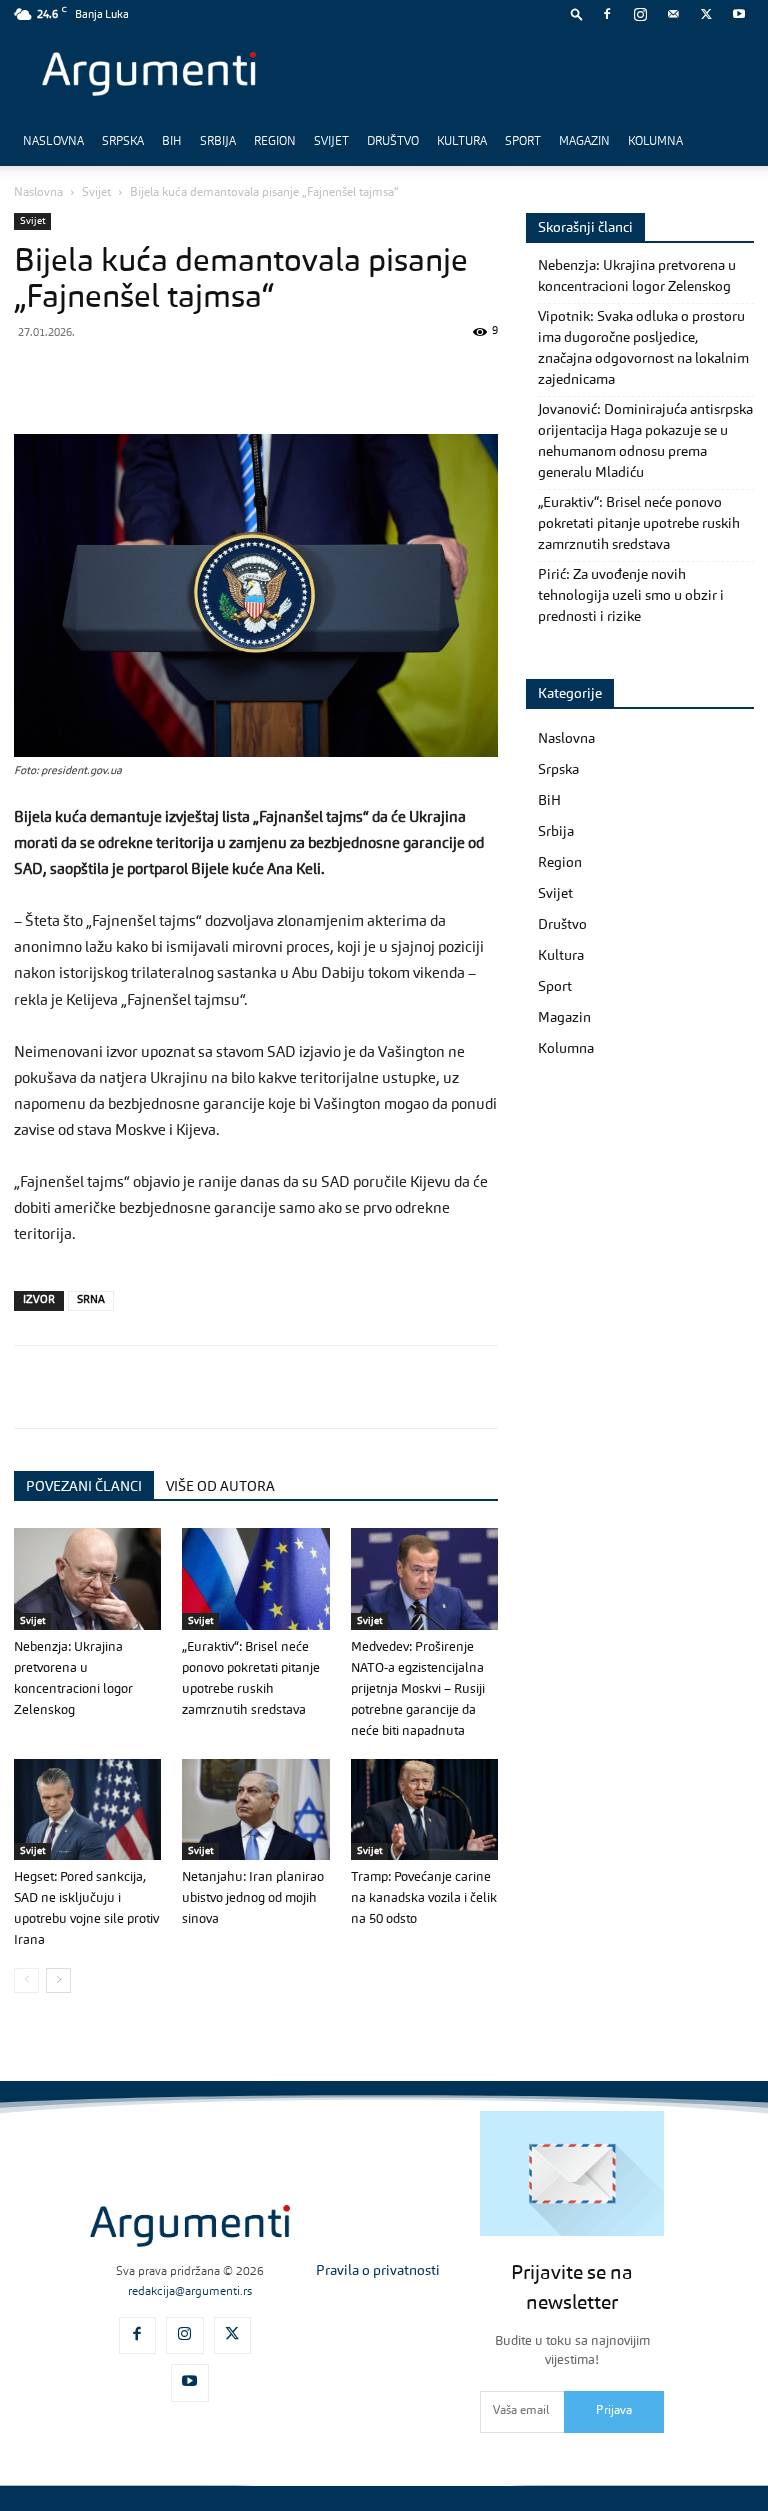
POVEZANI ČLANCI (84, 1487)
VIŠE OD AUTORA (220, 1487)
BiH (172, 142)
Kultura (462, 142)
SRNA (91, 1300)
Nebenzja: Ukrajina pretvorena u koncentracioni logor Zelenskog (637, 276)
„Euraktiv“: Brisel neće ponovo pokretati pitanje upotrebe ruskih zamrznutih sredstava (639, 524)
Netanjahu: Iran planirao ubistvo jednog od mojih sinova (253, 1898)
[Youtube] (739, 14)
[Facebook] (607, 14)
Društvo (393, 142)
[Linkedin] (218, 377)
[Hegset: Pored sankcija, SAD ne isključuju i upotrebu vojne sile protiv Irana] (87, 1809)
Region (275, 142)
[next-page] (58, 1980)
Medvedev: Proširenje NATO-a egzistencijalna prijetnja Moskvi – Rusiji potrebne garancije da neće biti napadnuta (418, 1689)
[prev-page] (26, 1980)
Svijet (331, 142)
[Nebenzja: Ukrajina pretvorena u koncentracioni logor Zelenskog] (87, 1578)
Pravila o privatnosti (378, 2271)
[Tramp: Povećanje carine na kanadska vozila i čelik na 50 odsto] (424, 1809)
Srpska (123, 142)
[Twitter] (706, 14)
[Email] (264, 377)
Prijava (614, 2411)
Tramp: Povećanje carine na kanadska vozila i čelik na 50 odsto (424, 1898)
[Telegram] (172, 377)
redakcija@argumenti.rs (190, 2292)
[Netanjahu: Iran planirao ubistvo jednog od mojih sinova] (255, 1809)
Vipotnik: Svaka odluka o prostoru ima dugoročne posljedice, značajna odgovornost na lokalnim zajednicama (643, 348)
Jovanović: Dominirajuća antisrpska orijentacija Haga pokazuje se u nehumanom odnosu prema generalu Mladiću (645, 441)
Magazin (584, 142)
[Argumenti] (190, 2226)
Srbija (218, 142)
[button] (577, 13)
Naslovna (53, 142)
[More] (357, 377)
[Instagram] (640, 14)
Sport (523, 142)
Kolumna (655, 142)
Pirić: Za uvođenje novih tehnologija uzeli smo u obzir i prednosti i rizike (631, 596)
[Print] (310, 377)
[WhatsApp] (126, 377)
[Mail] (673, 14)
